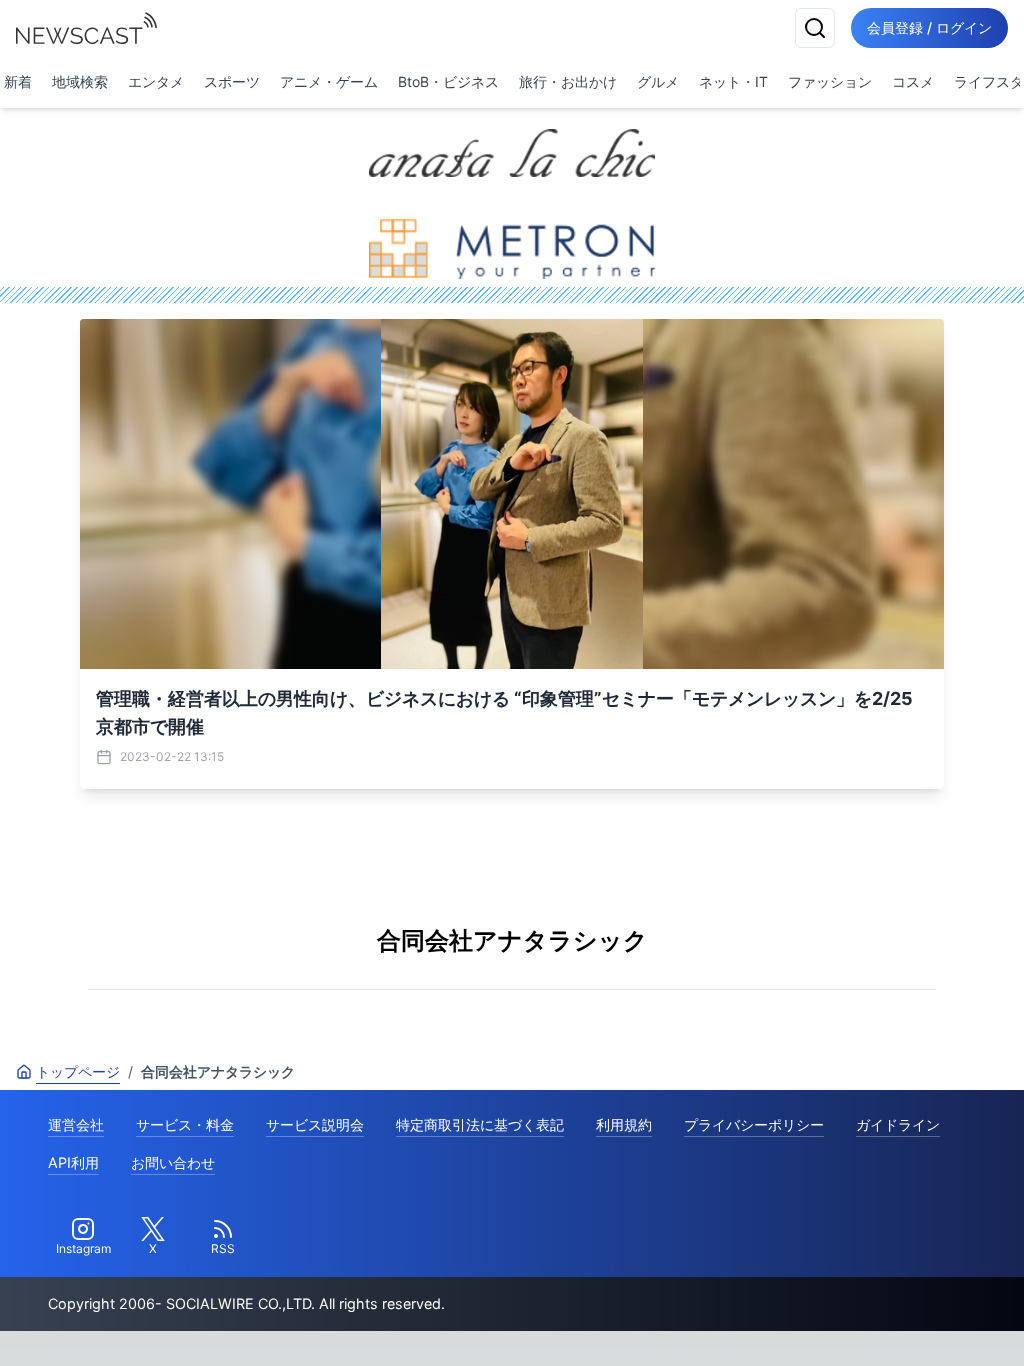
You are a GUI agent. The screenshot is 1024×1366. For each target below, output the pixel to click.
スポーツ (232, 81)
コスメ (913, 81)
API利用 (73, 1162)
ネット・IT (733, 81)
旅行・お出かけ (568, 81)
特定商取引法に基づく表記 (480, 1124)
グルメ (658, 81)
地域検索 (80, 81)
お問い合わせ (173, 1162)
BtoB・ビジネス (448, 81)
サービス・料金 (185, 1124)
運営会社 (76, 1124)
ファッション (830, 81)
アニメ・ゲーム (329, 81)
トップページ (78, 1071)
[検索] (815, 28)
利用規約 (624, 1124)
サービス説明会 (315, 1124)
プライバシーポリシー (754, 1124)
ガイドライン (898, 1124)
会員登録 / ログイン (929, 27)
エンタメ (156, 81)
